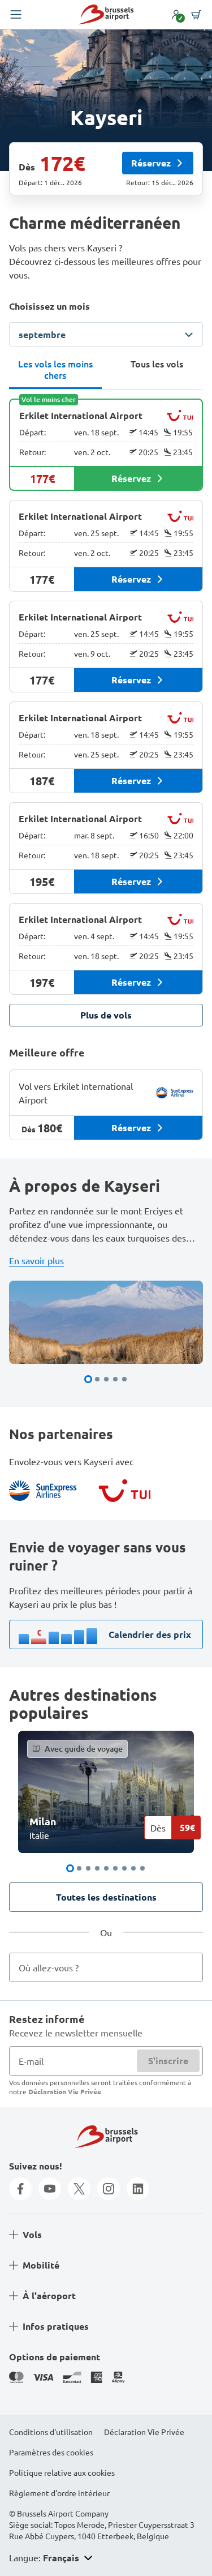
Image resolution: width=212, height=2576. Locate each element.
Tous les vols (157, 363)
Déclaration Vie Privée (65, 2091)
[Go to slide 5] (124, 1379)
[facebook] (20, 2189)
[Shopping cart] (196, 15)
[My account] (176, 15)
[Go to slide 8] (133, 1868)
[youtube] (50, 2189)
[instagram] (109, 2189)
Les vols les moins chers (55, 369)
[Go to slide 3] (106, 1379)
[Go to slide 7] (124, 1868)
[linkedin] (138, 2189)
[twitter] (79, 2189)
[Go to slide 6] (115, 1868)
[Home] (106, 14)
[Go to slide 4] (115, 1379)
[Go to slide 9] (142, 1868)
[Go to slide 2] (97, 1379)
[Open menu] (16, 15)
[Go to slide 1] (88, 1379)
